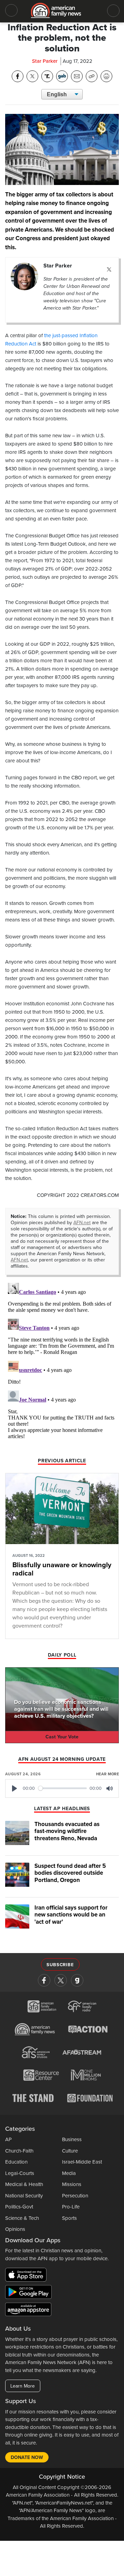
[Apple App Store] (28, 2276)
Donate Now (27, 2457)
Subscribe (60, 1965)
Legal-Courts (20, 2173)
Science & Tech (22, 2218)
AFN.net (82, 1223)
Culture (70, 2151)
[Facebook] (44, 1980)
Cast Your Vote (62, 1737)
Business (72, 2139)
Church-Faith (19, 2151)
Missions (72, 2184)
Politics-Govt (19, 2207)
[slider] (63, 1788)
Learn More (23, 2386)
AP (8, 2139)
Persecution (75, 2196)
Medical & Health (24, 2184)
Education (16, 2162)
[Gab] (77, 1980)
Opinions (15, 2229)
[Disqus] (62, 1366)
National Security (24, 2196)
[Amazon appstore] (28, 2311)
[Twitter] (109, 270)
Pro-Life (71, 2207)
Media (69, 2173)
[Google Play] (30, 2293)
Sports (69, 2218)
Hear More (107, 1774)
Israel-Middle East (82, 2162)
